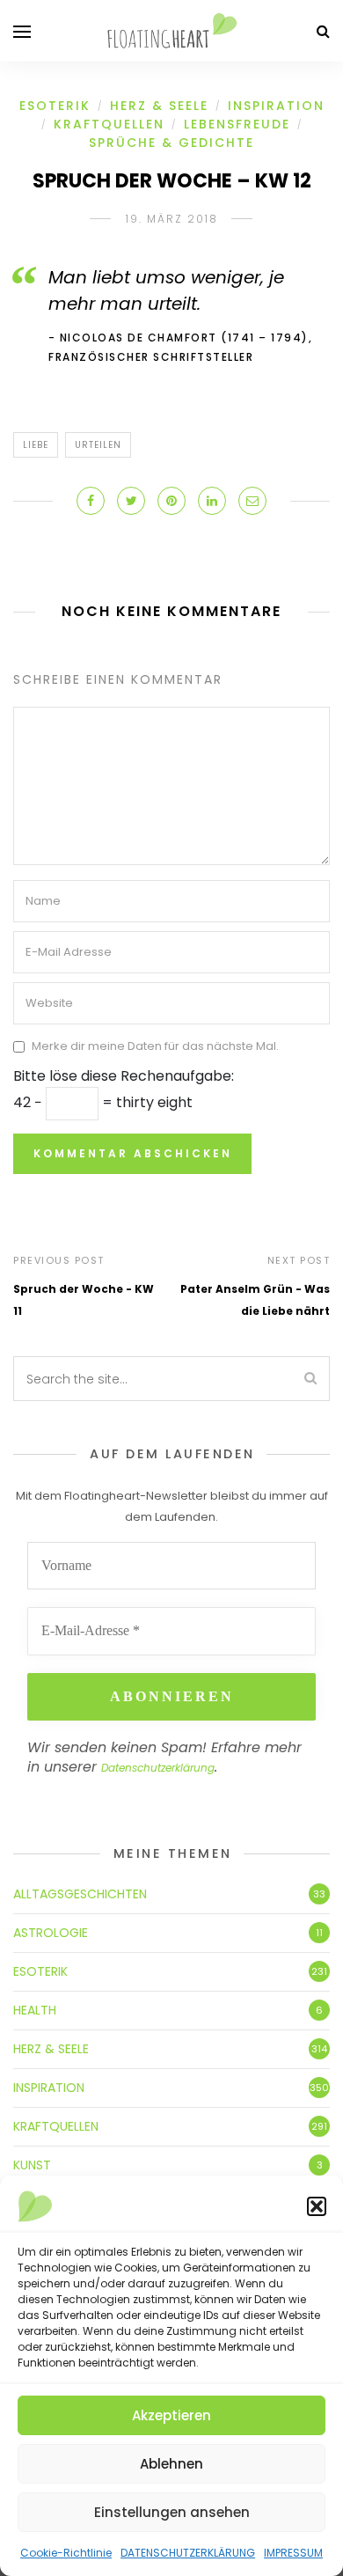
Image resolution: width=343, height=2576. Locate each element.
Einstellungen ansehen (172, 2512)
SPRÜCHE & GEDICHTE (171, 143)
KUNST (32, 2165)
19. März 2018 (172, 219)
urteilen (98, 445)
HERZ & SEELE (159, 106)
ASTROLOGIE (51, 1933)
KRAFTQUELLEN (109, 124)
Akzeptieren (171, 2415)
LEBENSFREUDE (237, 124)
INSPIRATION (276, 106)
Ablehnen (171, 2464)
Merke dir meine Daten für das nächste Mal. (155, 1047)
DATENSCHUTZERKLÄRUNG (188, 2553)
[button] (317, 2206)
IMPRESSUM (293, 2553)
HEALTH (35, 2010)
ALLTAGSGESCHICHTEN (80, 1894)
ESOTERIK (55, 106)
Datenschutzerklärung (158, 1768)
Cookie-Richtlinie (66, 2553)
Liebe (36, 445)
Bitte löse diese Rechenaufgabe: (124, 1076)
